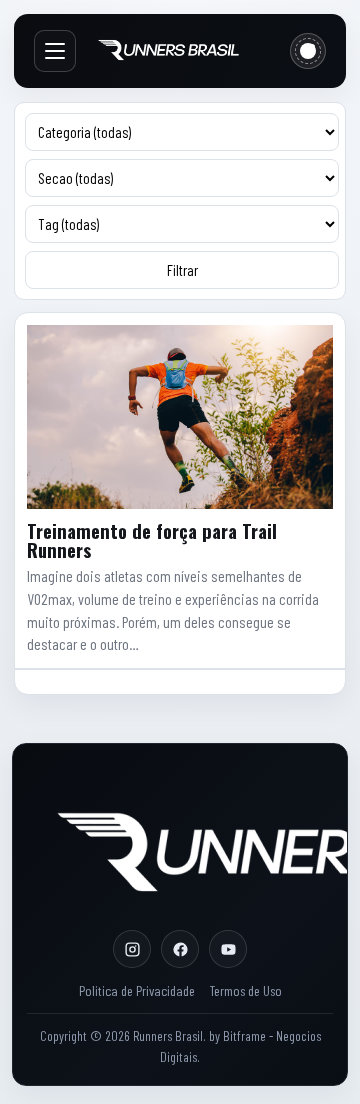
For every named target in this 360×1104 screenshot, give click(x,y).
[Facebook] (180, 949)
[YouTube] (228, 949)
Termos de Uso (245, 990)
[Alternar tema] (308, 51)
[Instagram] (132, 949)
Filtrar (182, 270)
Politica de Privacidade (137, 990)
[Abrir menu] (55, 51)
